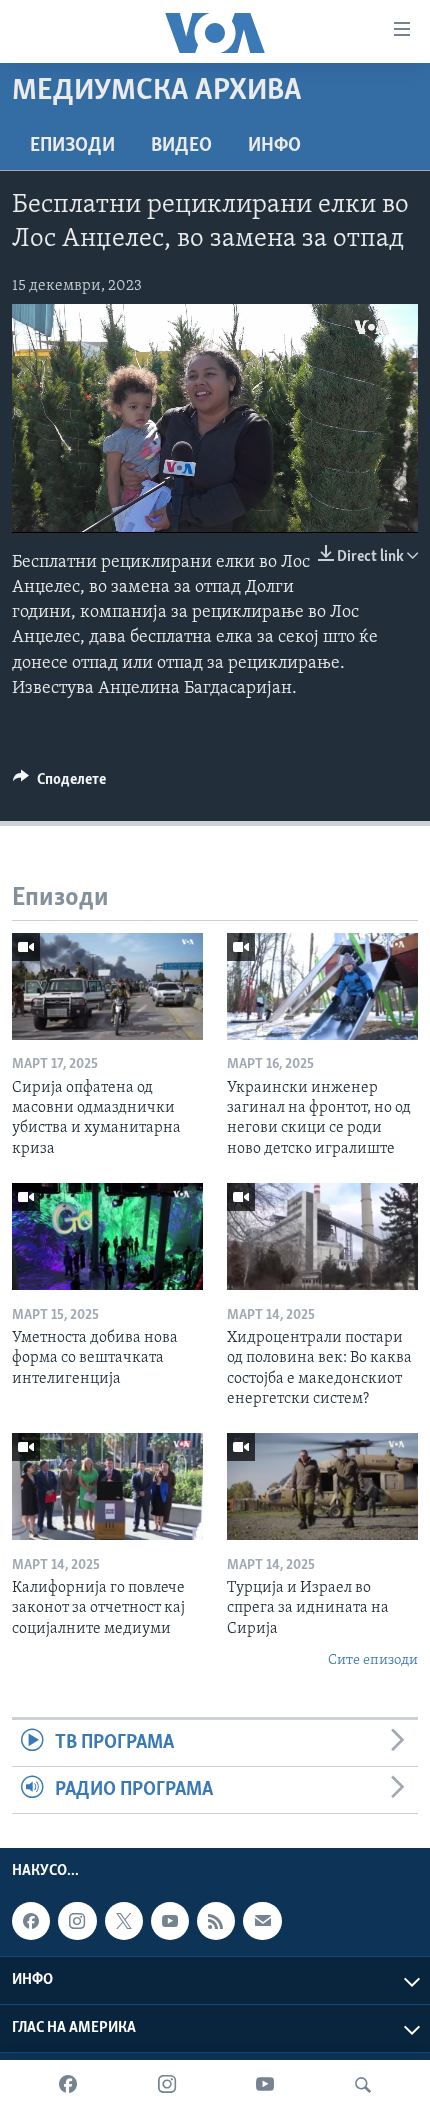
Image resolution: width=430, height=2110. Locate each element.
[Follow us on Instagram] (77, 1921)
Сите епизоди (373, 1660)
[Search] (363, 2085)
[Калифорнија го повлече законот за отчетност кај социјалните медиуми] (107, 1486)
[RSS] (216, 1921)
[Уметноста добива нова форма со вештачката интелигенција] (107, 1236)
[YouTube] (265, 2085)
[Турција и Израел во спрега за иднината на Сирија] (322, 1486)
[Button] (59, 784)
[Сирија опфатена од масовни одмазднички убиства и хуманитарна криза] (107, 986)
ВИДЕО (181, 146)
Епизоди (72, 146)
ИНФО (274, 146)
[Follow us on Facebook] (31, 1921)
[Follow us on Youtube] (170, 1921)
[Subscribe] (262, 1921)
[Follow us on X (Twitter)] (124, 1921)
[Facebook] (68, 2085)
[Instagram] (167, 2085)
